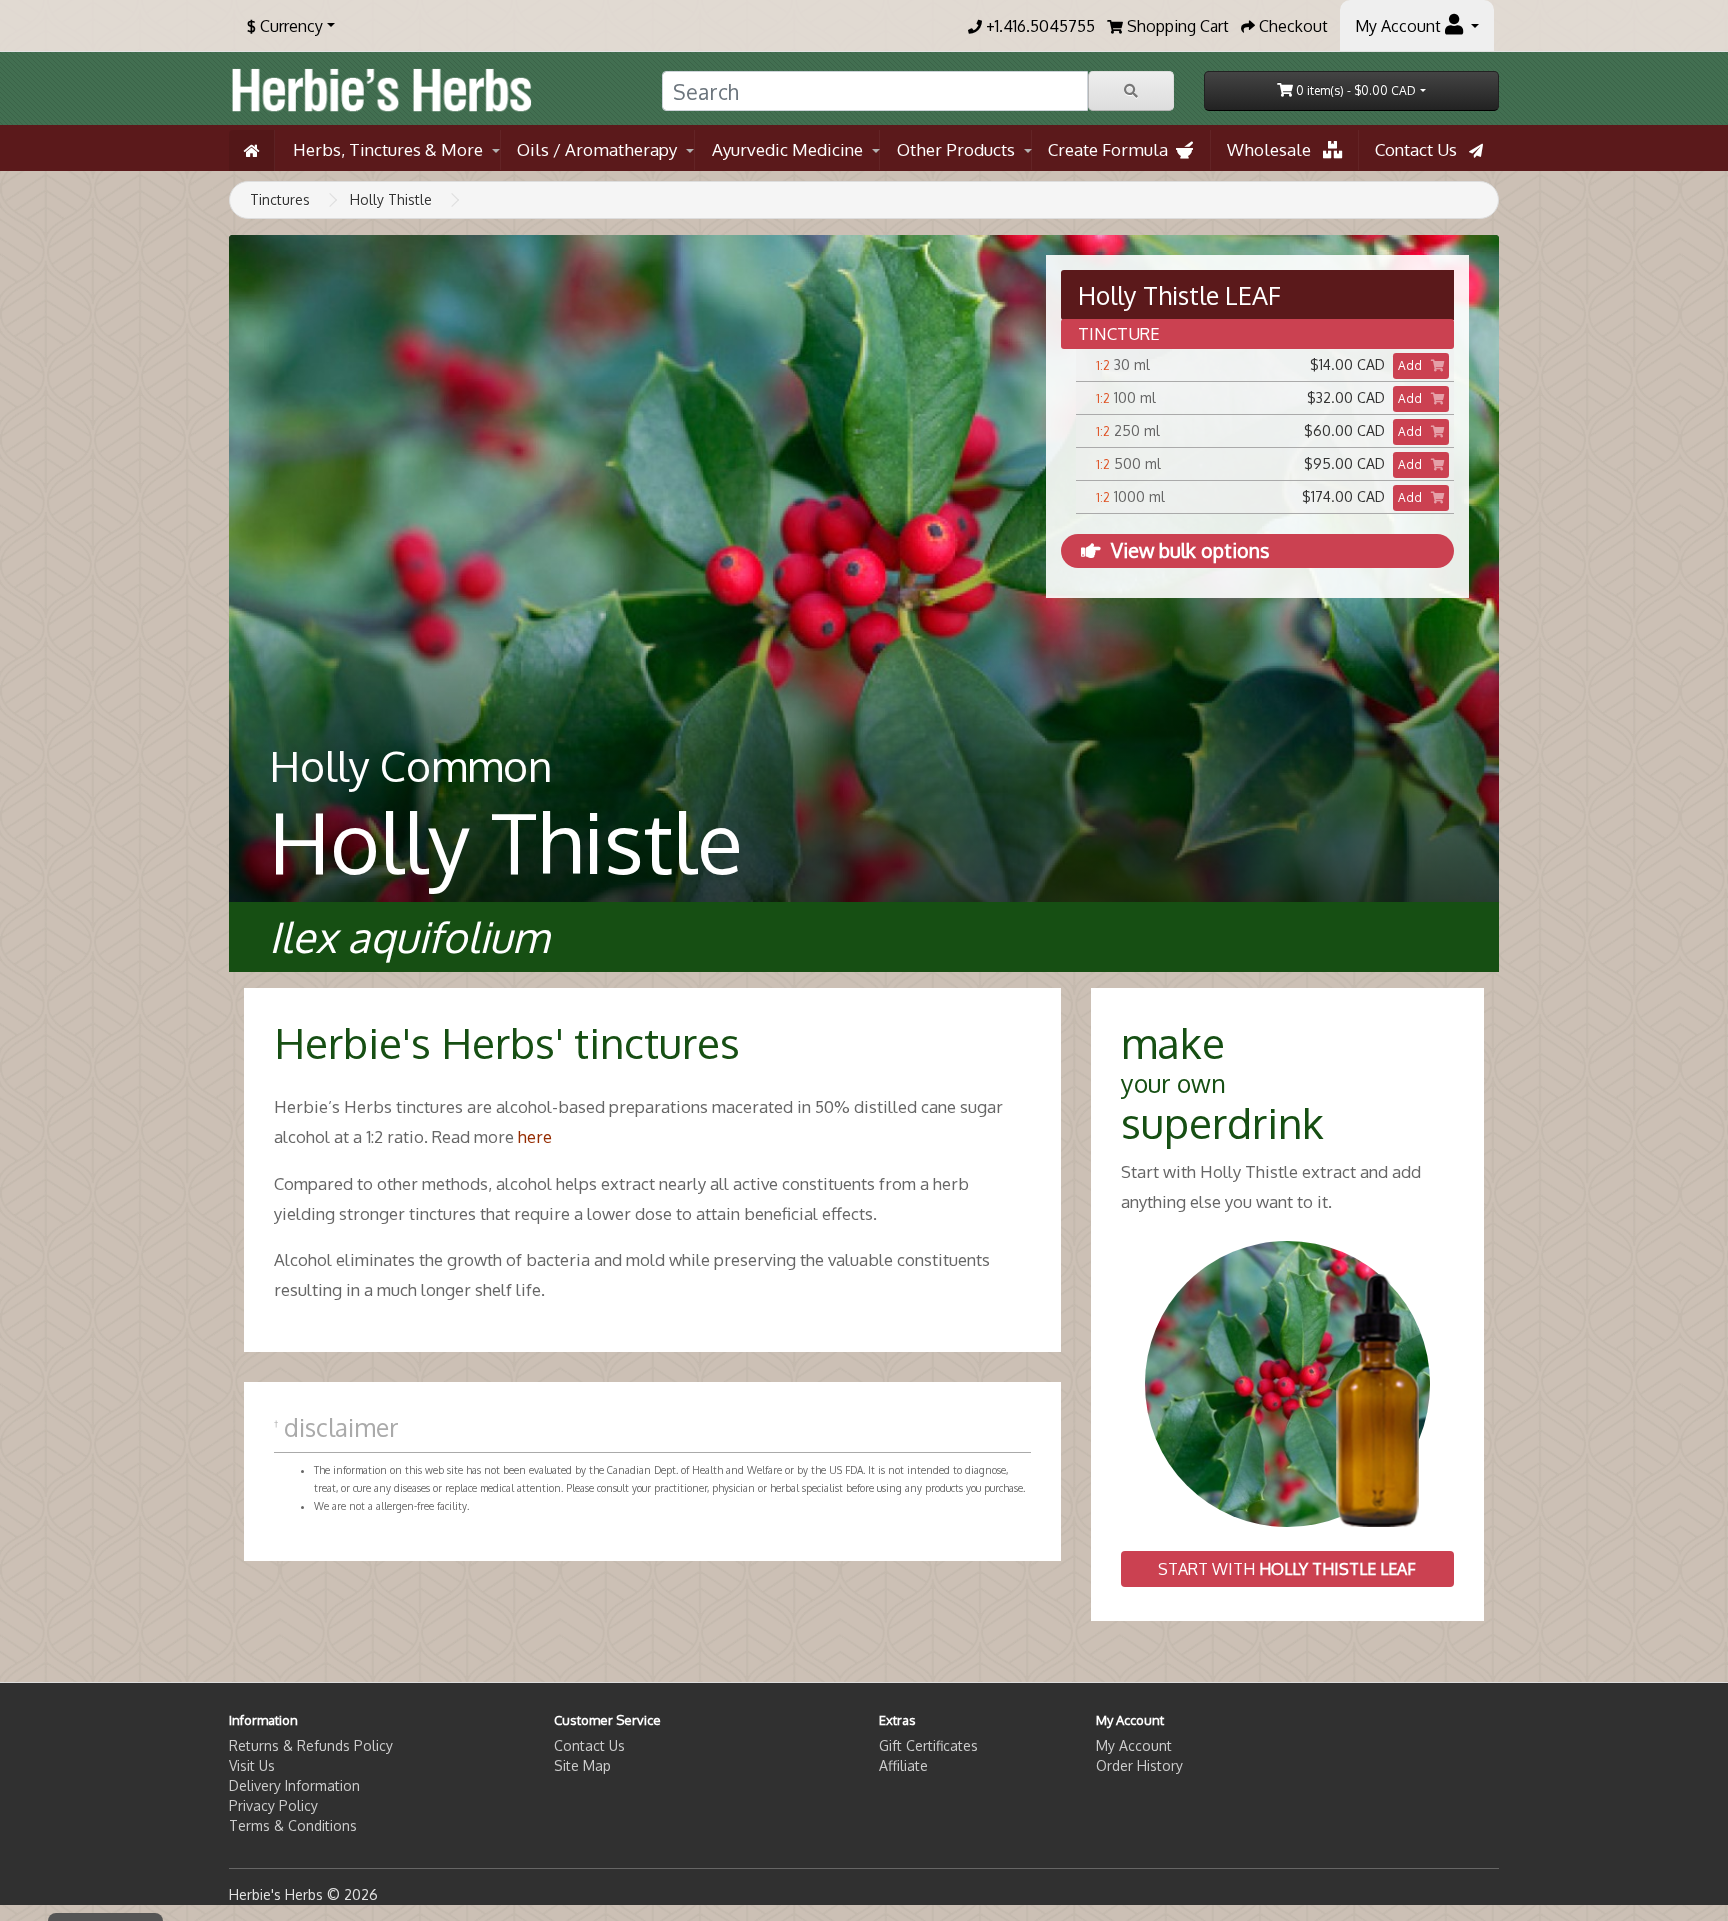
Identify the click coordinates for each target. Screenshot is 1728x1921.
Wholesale (1275, 149)
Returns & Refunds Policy (311, 1745)
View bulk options (1190, 550)
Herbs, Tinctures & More (388, 149)
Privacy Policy (273, 1805)
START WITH (1287, 1569)
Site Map (582, 1765)
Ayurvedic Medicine (787, 149)
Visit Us (252, 1765)
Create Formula (1112, 149)
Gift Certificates (928, 1745)
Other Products (956, 149)
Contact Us (1422, 149)
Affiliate (903, 1765)
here (535, 1136)
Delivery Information (294, 1785)
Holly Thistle (391, 199)
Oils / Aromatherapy (597, 149)
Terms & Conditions (293, 1825)
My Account (1134, 1745)
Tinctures (280, 199)
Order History (1139, 1765)
